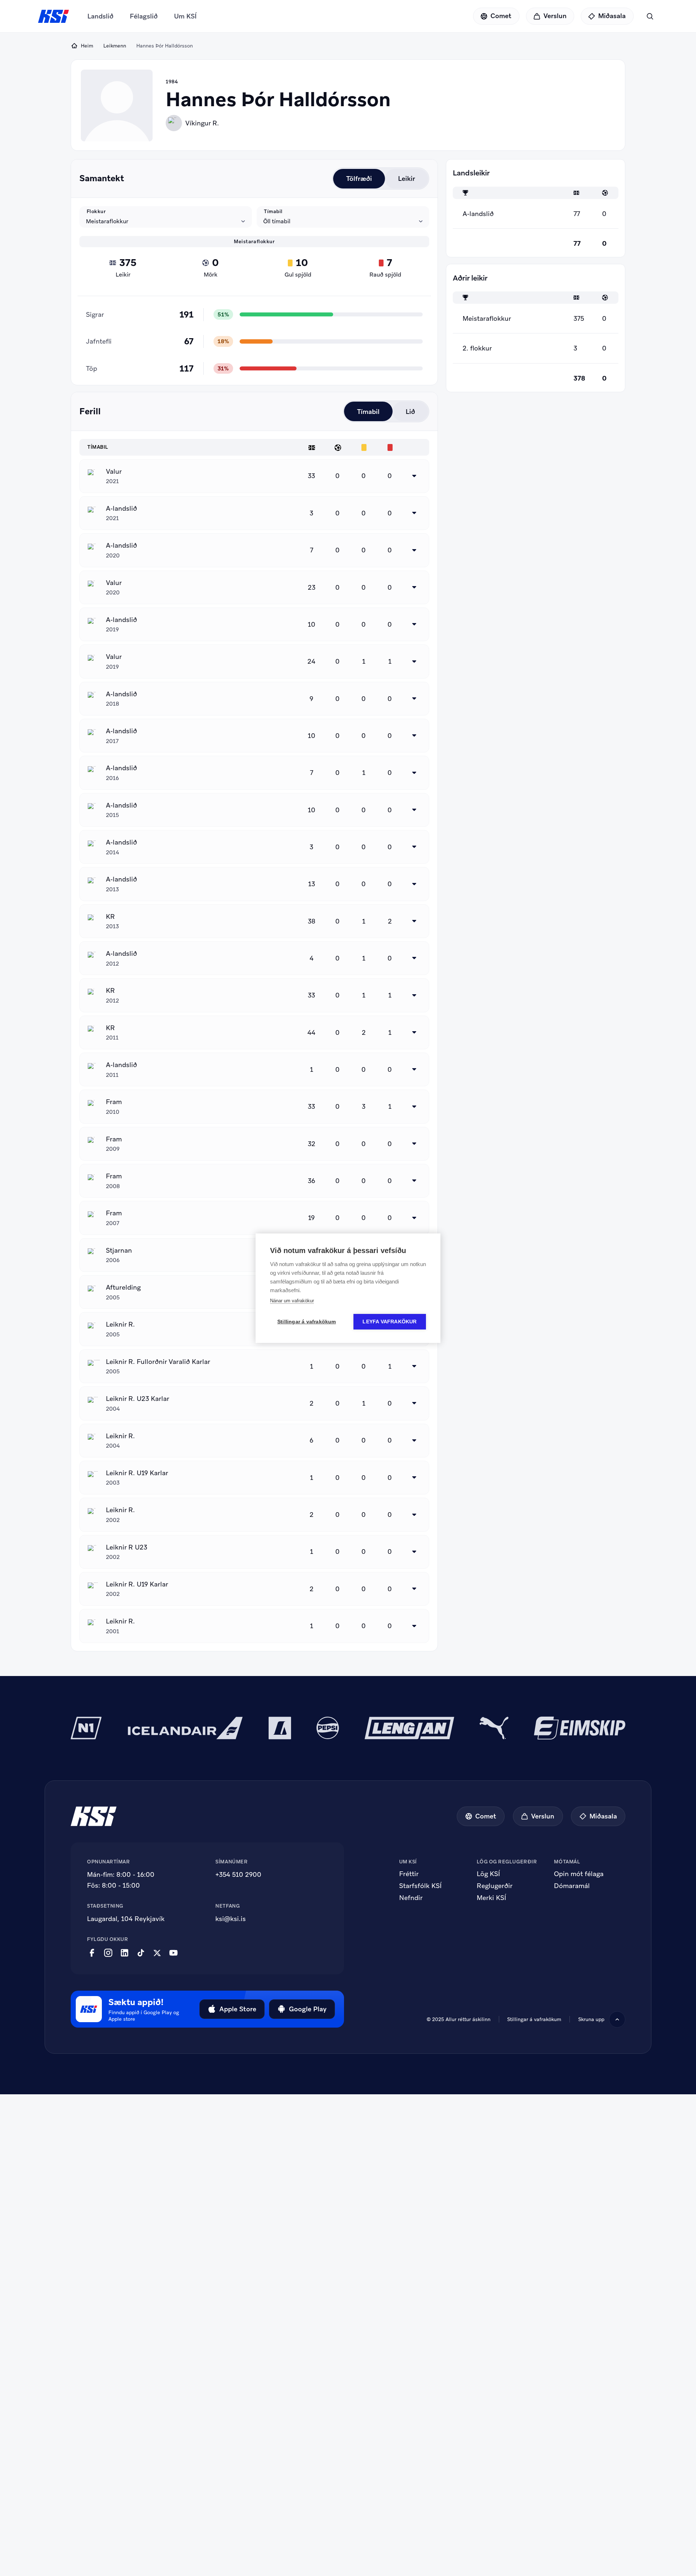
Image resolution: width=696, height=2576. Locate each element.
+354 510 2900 (238, 1874)
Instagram (108, 1953)
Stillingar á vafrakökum (307, 1322)
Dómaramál (572, 1886)
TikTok (141, 1953)
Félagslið (144, 16)
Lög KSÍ (488, 1874)
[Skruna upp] (617, 2019)
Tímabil (273, 211)
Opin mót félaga (579, 1874)
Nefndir (411, 1898)
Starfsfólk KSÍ (420, 1886)
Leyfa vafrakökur (390, 1322)
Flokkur (96, 211)
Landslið (100, 16)
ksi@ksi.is (231, 1919)
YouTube (173, 1953)
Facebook (92, 1953)
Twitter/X (157, 1953)
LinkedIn (125, 1953)
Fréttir (409, 1874)
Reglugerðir (495, 1886)
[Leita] (650, 16)
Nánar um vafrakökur (292, 1301)
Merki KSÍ (491, 1898)
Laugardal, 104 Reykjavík (126, 1919)
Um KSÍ (185, 16)
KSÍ (54, 16)
